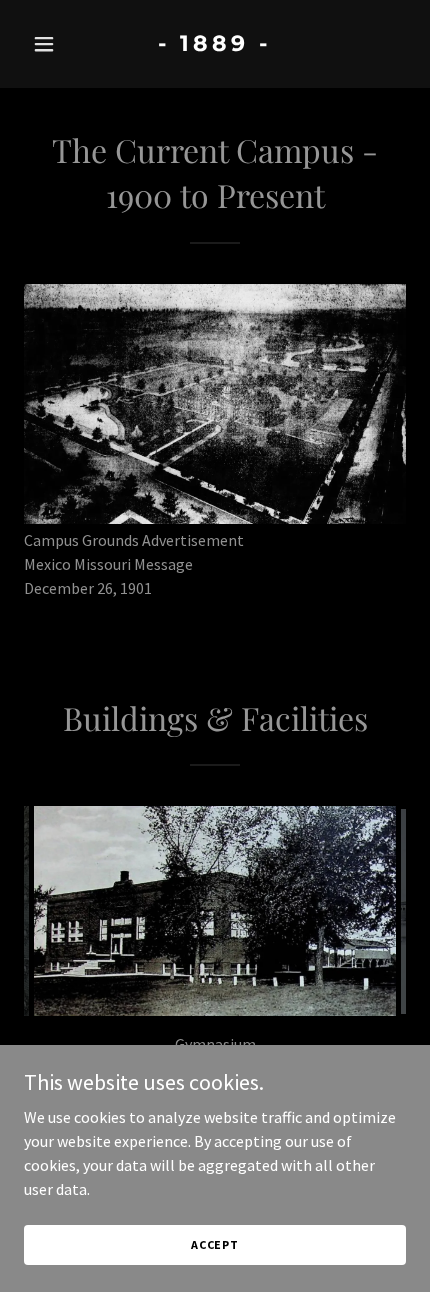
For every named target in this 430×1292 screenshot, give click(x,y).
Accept (215, 1244)
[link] (214, 45)
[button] (52, 44)
